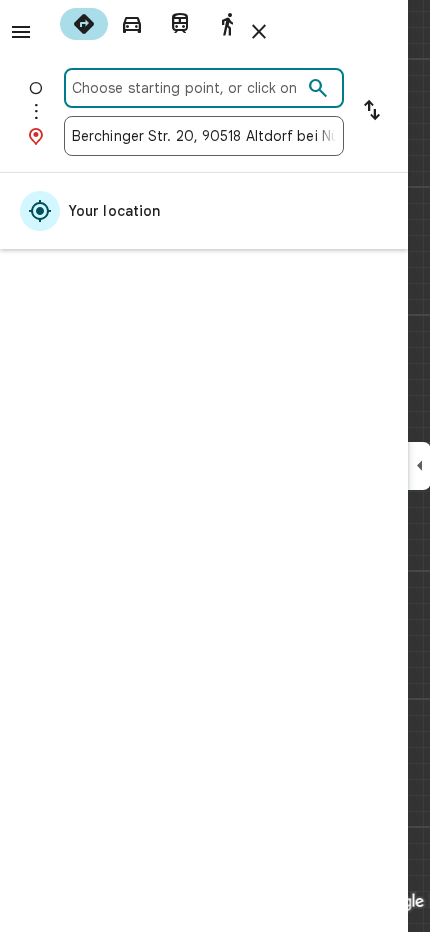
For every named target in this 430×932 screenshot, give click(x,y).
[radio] (84, 24)
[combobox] (187, 88)
